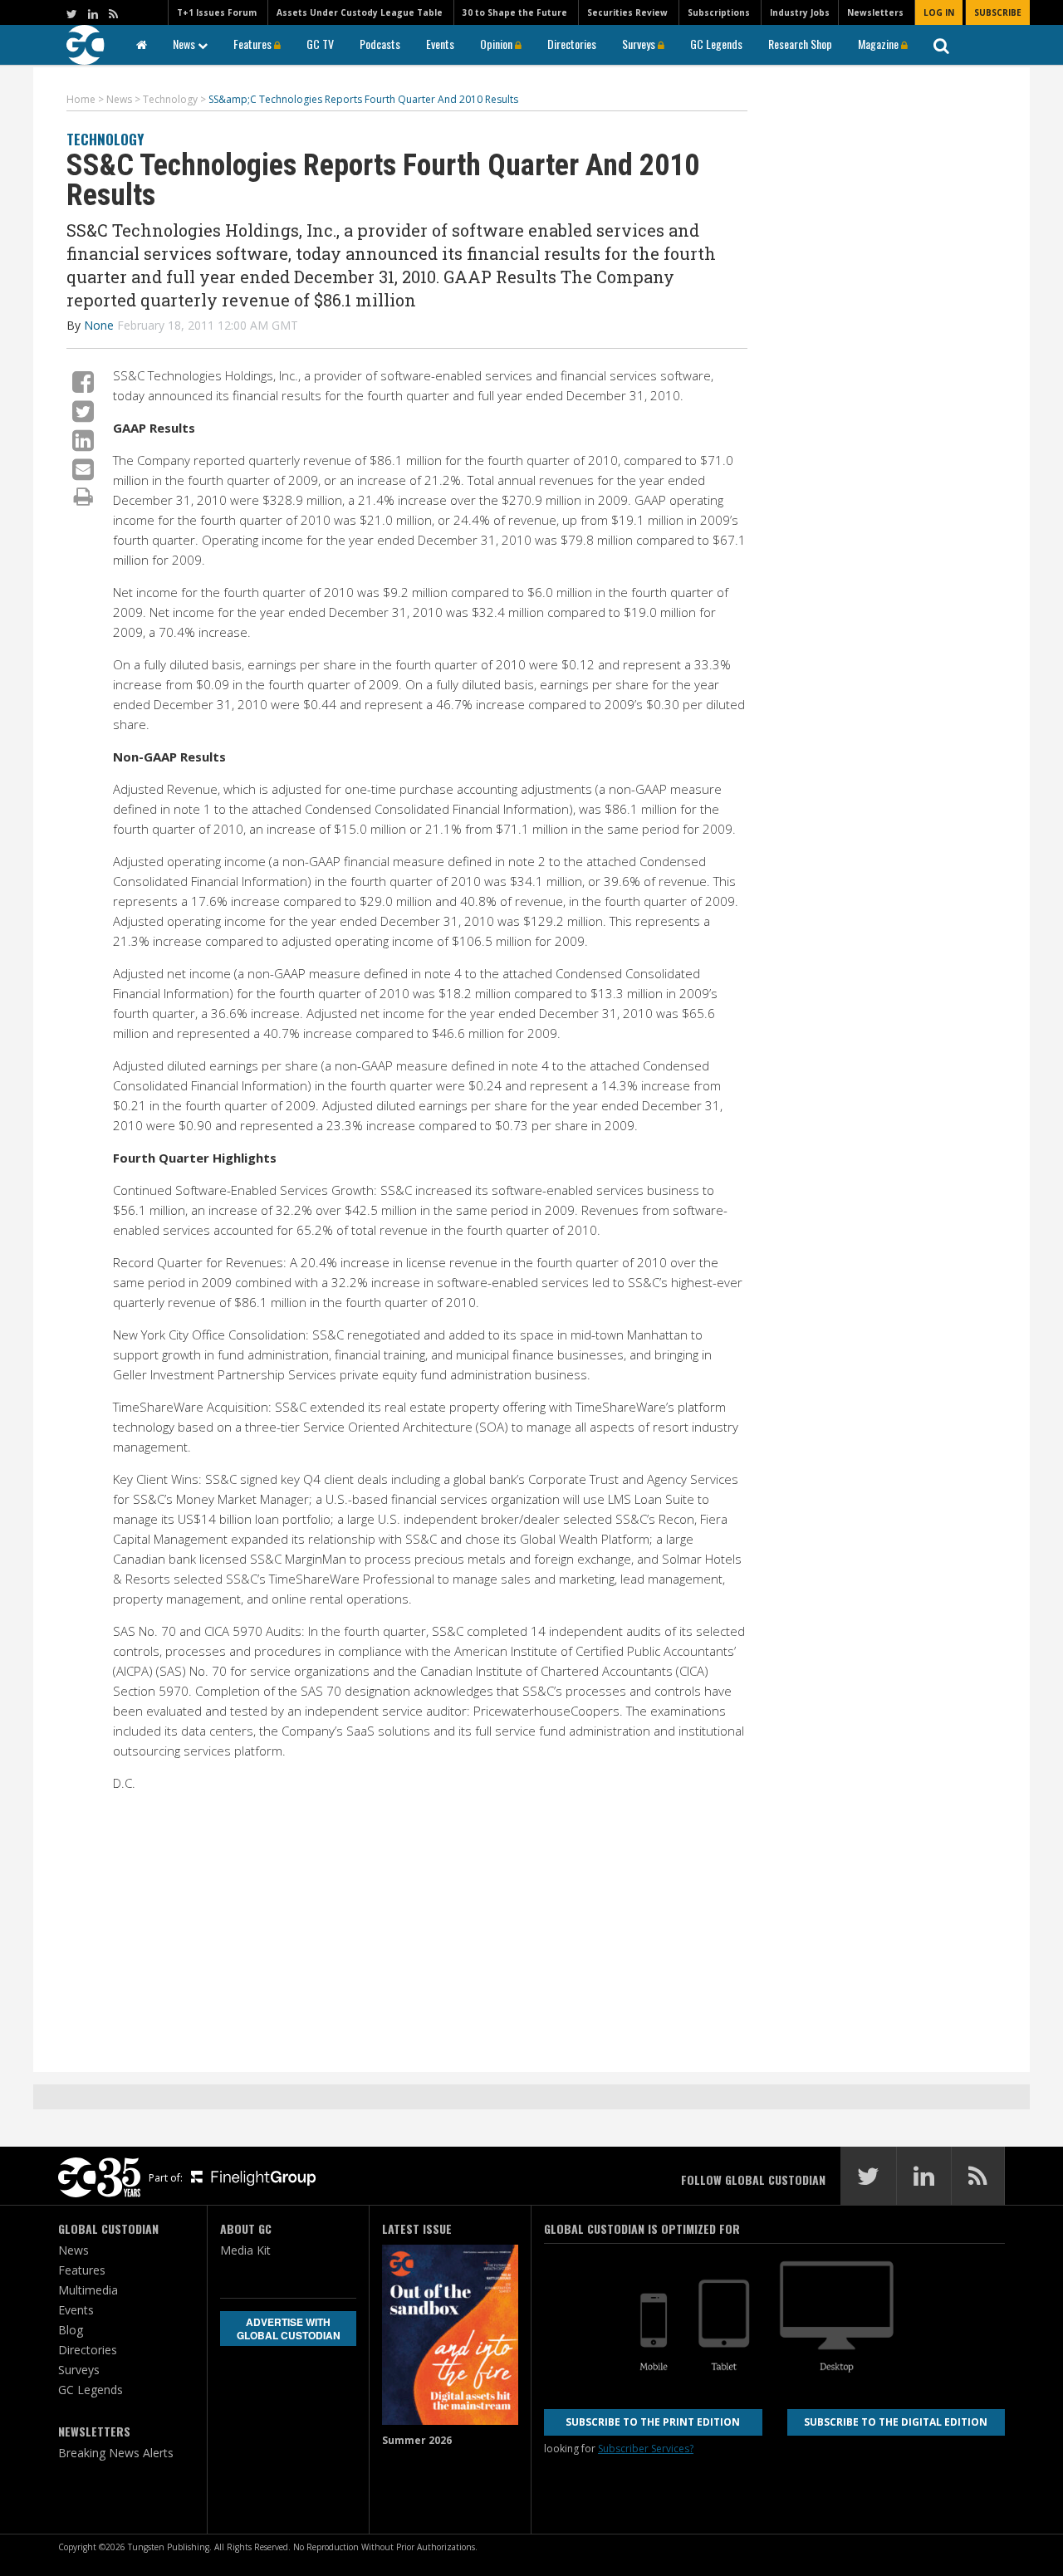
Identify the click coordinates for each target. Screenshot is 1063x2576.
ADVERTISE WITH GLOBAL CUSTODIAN (289, 2329)
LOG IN (939, 12)
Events (440, 44)
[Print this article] (83, 496)
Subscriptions (719, 12)
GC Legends (716, 44)
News (185, 44)
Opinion (497, 44)
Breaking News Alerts (116, 2453)
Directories (572, 44)
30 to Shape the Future (515, 12)
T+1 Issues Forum (217, 12)
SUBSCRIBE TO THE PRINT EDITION (653, 2422)
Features (254, 44)
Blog (71, 2330)
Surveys (640, 44)
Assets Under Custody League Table (360, 12)
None (99, 325)
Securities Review (627, 12)
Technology (105, 139)
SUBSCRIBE (998, 12)
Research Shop (800, 44)
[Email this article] (83, 469)
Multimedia (88, 2290)
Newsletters (875, 12)
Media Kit (245, 2250)
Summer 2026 (417, 2440)
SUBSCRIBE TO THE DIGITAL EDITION (896, 2422)
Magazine (879, 44)
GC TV (320, 44)
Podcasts (380, 44)
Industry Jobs (800, 12)
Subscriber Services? (646, 2449)
